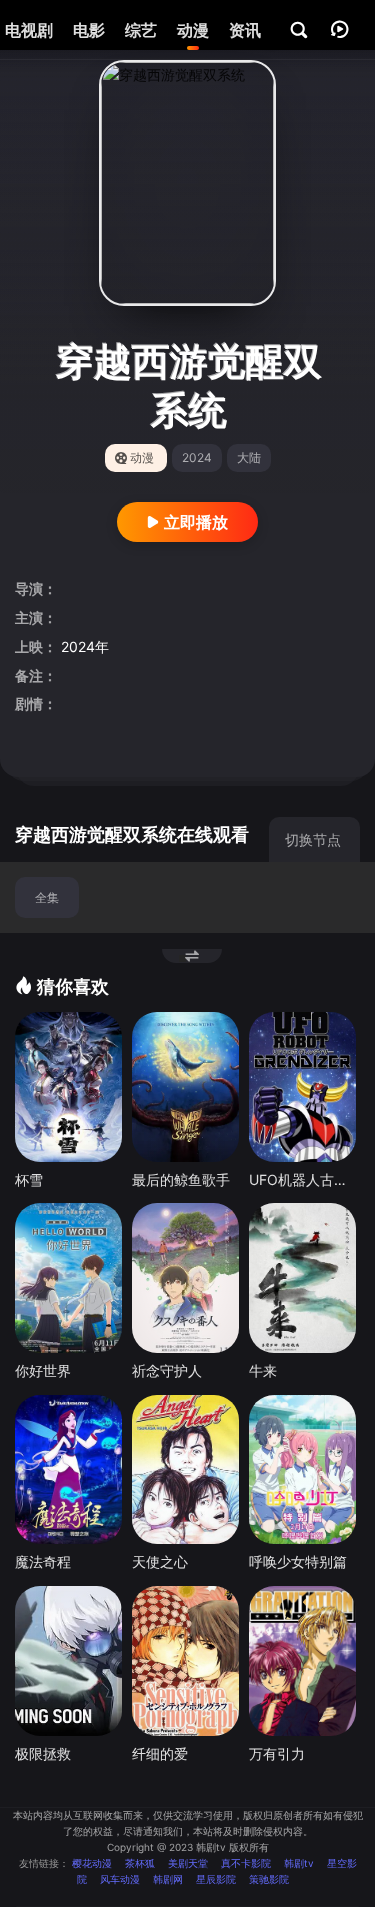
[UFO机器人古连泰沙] (302, 1087)
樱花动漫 (92, 1863)
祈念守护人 (167, 1370)
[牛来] (302, 1278)
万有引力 (277, 1753)
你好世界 (43, 1370)
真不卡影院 (246, 1863)
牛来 (263, 1370)
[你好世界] (68, 1278)
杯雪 (29, 1179)
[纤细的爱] (185, 1661)
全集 (47, 897)
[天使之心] (185, 1470)
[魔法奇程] (68, 1470)
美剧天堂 (188, 1863)
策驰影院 (269, 1879)
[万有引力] (302, 1661)
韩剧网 (168, 1879)
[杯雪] (68, 1087)
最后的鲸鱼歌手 (181, 1179)
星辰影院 (216, 1879)
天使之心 (160, 1561)
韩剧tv (299, 1863)
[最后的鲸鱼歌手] (185, 1087)
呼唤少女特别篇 (298, 1561)
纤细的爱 (160, 1753)
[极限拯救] (68, 1661)
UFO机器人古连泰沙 (302, 1179)
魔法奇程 (43, 1561)
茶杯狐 (140, 1863)
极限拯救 (43, 1753)
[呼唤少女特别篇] (302, 1470)
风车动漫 (120, 1879)
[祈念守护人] (185, 1278)
